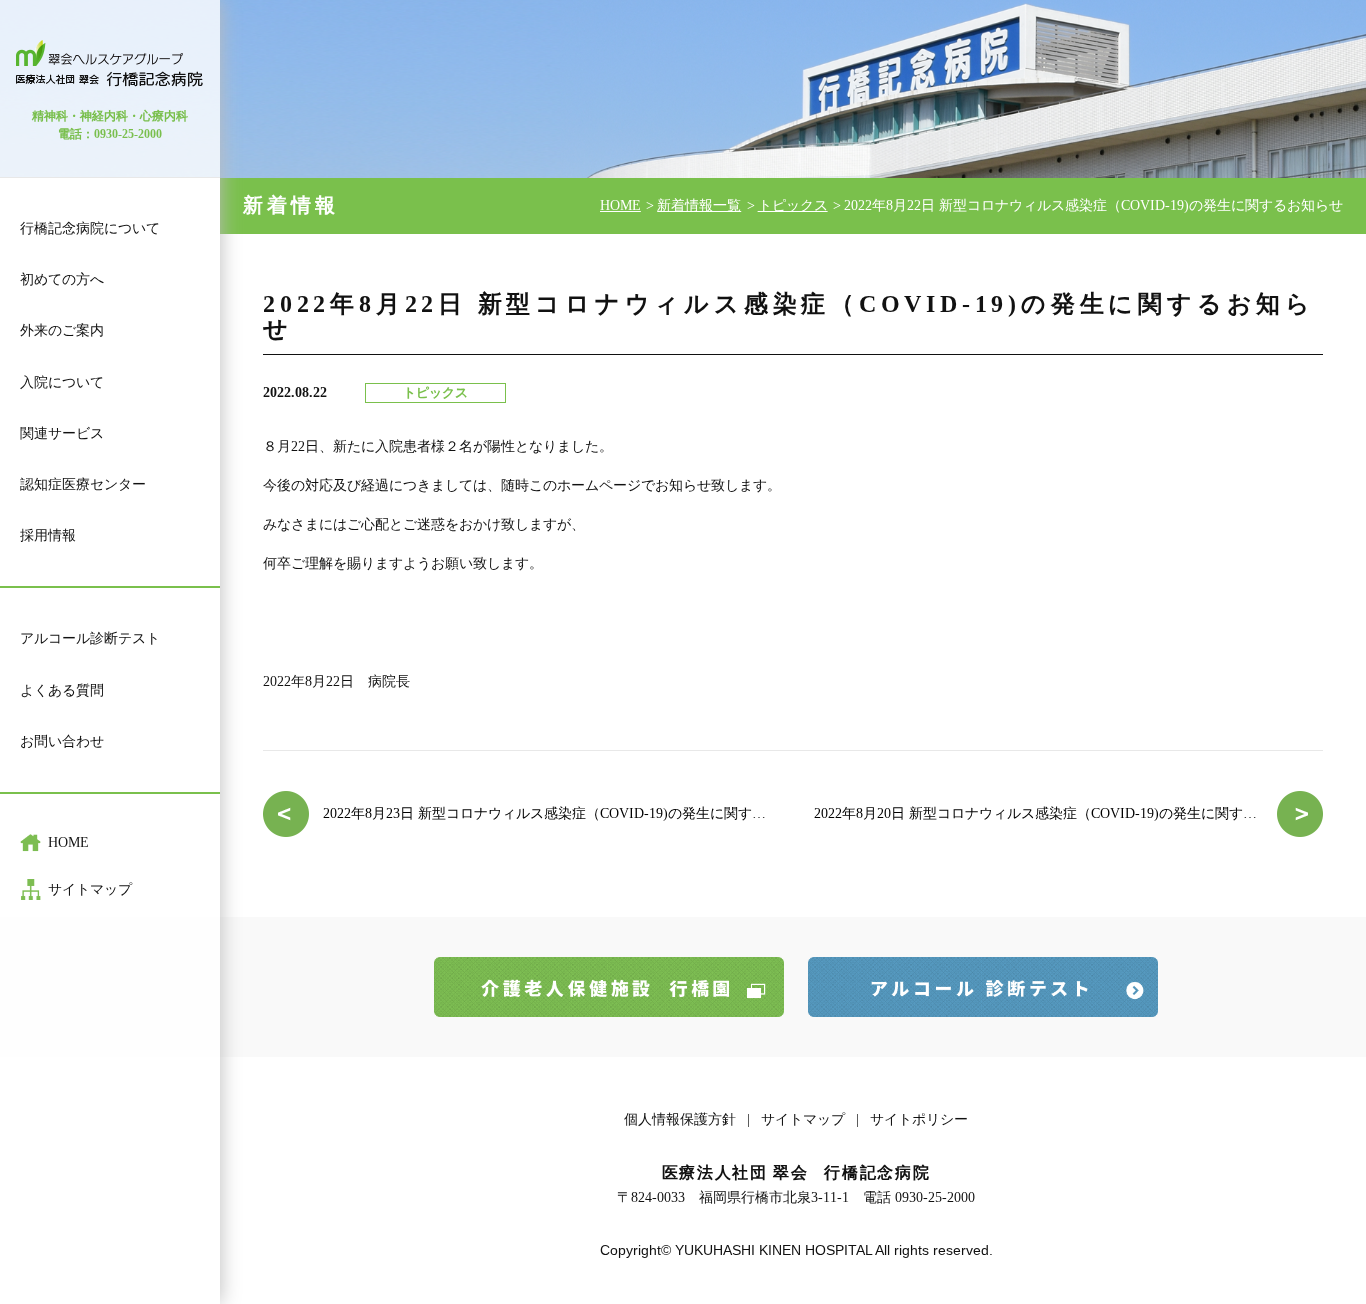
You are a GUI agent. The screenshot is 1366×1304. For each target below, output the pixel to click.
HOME (68, 842)
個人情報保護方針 (680, 1119)
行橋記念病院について (90, 228)
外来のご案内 (62, 330)
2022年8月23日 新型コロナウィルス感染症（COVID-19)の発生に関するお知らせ (547, 813)
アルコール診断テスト (90, 638)
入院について (62, 382)
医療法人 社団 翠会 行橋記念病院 (110, 63)
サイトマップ (90, 889)
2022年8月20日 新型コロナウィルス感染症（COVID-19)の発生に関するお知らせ (1063, 813)
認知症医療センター (83, 484)
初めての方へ (62, 279)
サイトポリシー (919, 1119)
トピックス (793, 205)
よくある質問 (62, 690)
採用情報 (48, 535)
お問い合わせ (62, 741)
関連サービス (62, 433)
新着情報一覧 (699, 205)
